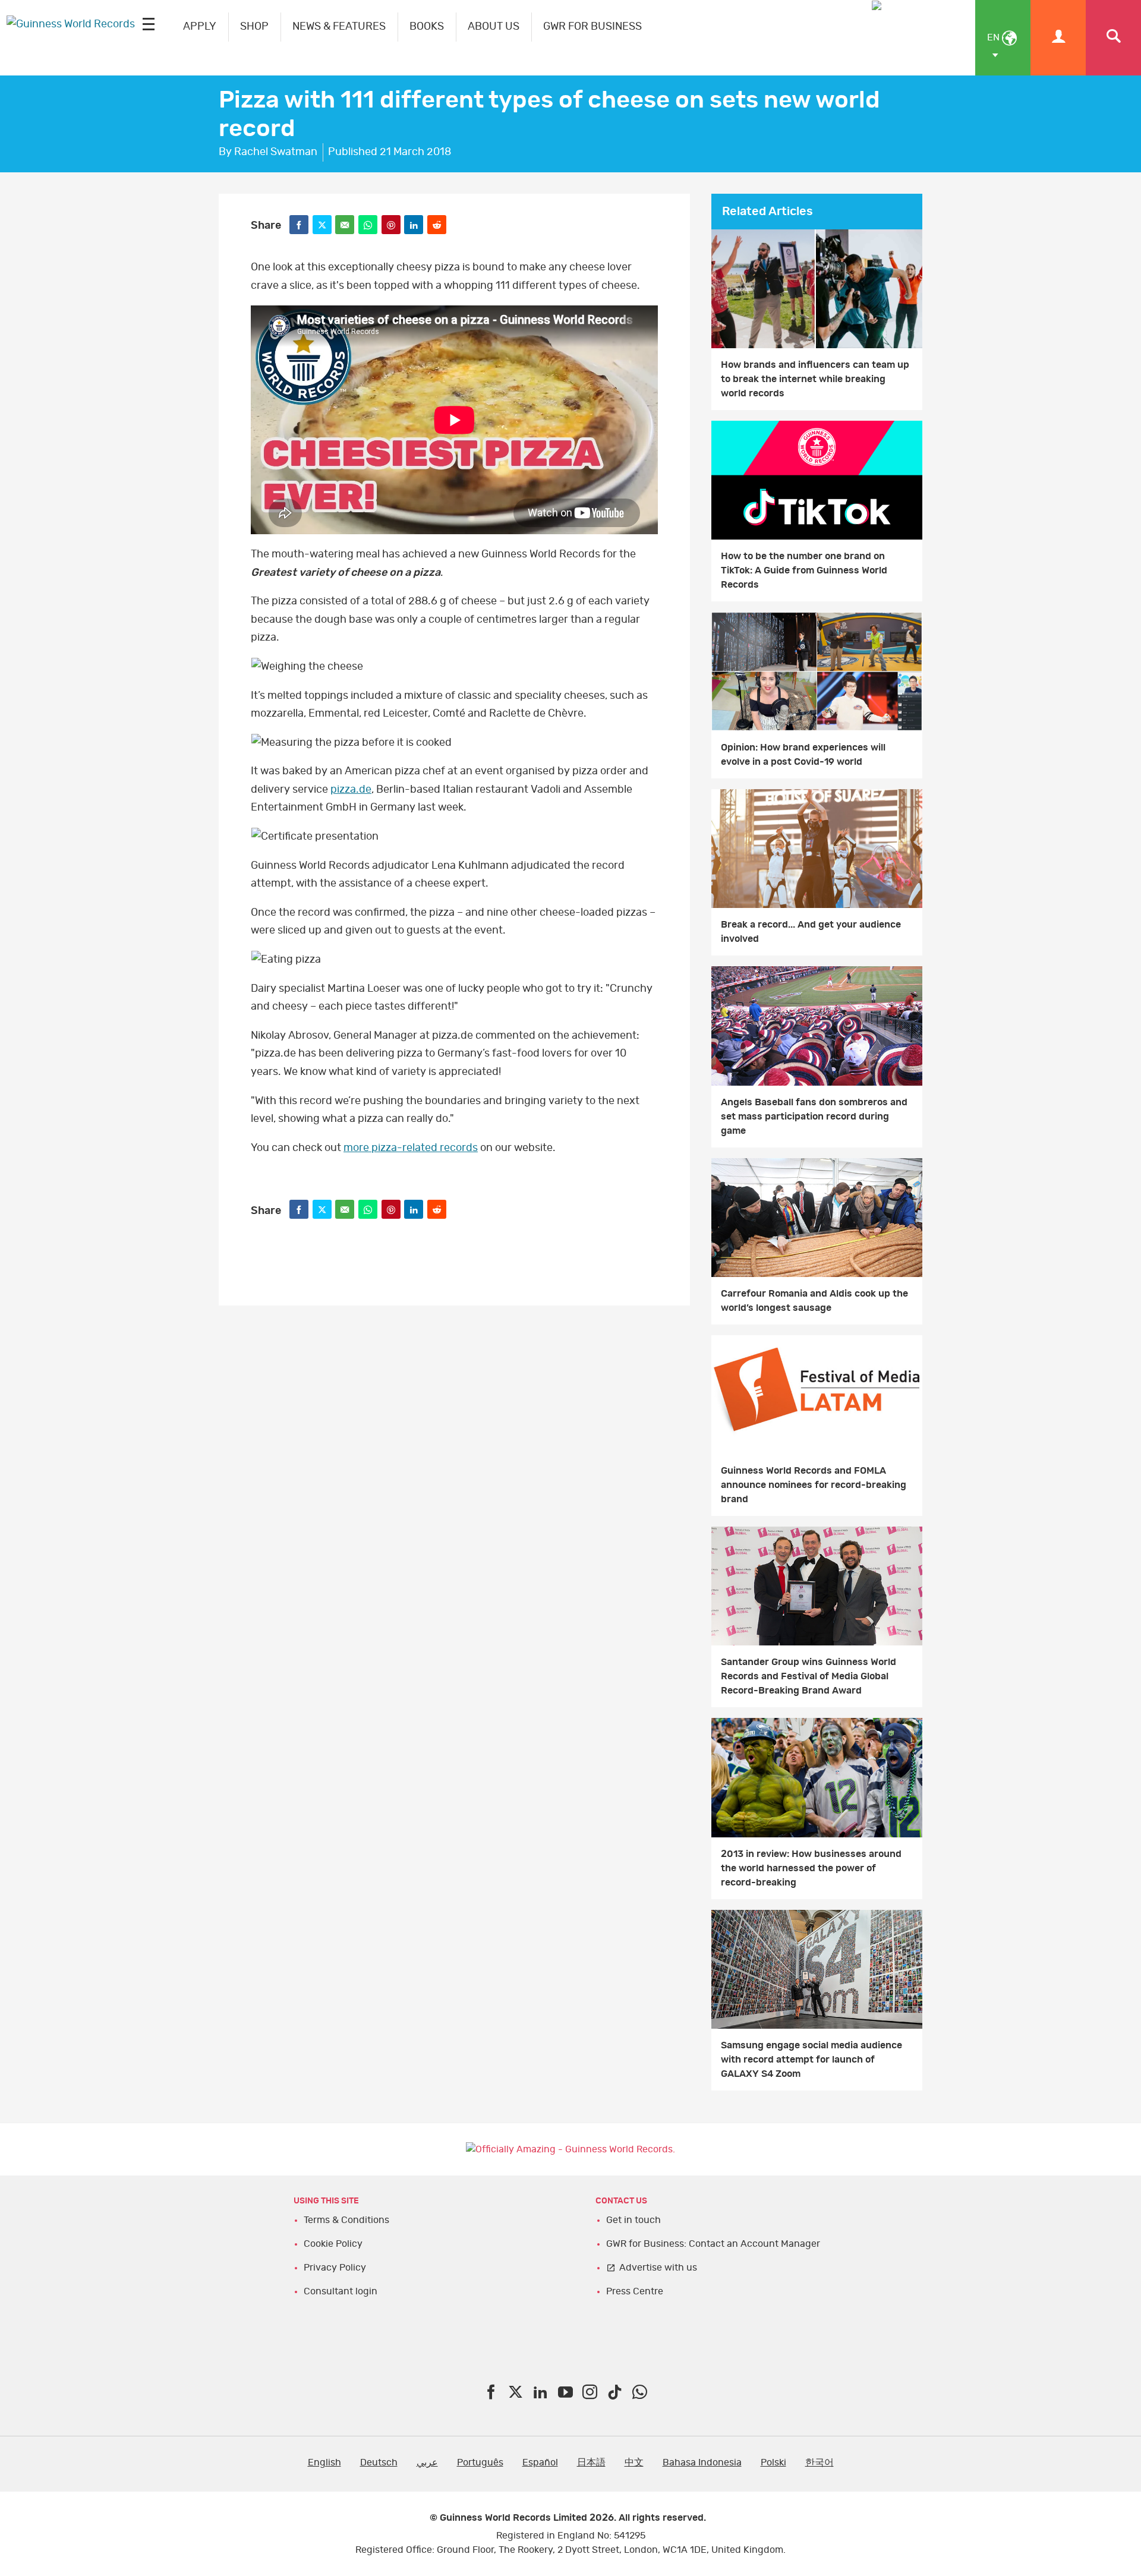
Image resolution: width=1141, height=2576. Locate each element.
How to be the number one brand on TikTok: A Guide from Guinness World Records (804, 570)
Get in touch (633, 2220)
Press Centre (635, 2291)
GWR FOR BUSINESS (592, 27)
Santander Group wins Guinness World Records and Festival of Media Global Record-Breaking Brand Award (809, 1676)
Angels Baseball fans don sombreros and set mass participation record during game (814, 1117)
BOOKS (427, 27)
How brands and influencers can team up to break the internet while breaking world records (815, 379)
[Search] (1113, 38)
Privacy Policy (335, 2268)
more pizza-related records (411, 1148)
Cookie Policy (333, 2244)
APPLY (200, 27)
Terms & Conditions (346, 2220)
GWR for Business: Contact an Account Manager (713, 2244)
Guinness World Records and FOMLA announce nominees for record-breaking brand (814, 1485)
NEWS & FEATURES (339, 27)
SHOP (254, 27)
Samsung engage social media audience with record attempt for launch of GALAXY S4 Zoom (811, 2060)
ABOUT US (494, 27)
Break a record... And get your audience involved (811, 932)
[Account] (1058, 38)
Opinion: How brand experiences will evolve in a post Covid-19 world (803, 755)
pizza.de (351, 790)
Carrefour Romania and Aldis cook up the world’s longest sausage (814, 1301)
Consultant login (341, 2291)
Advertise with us (658, 2268)
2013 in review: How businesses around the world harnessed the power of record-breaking (811, 1868)
